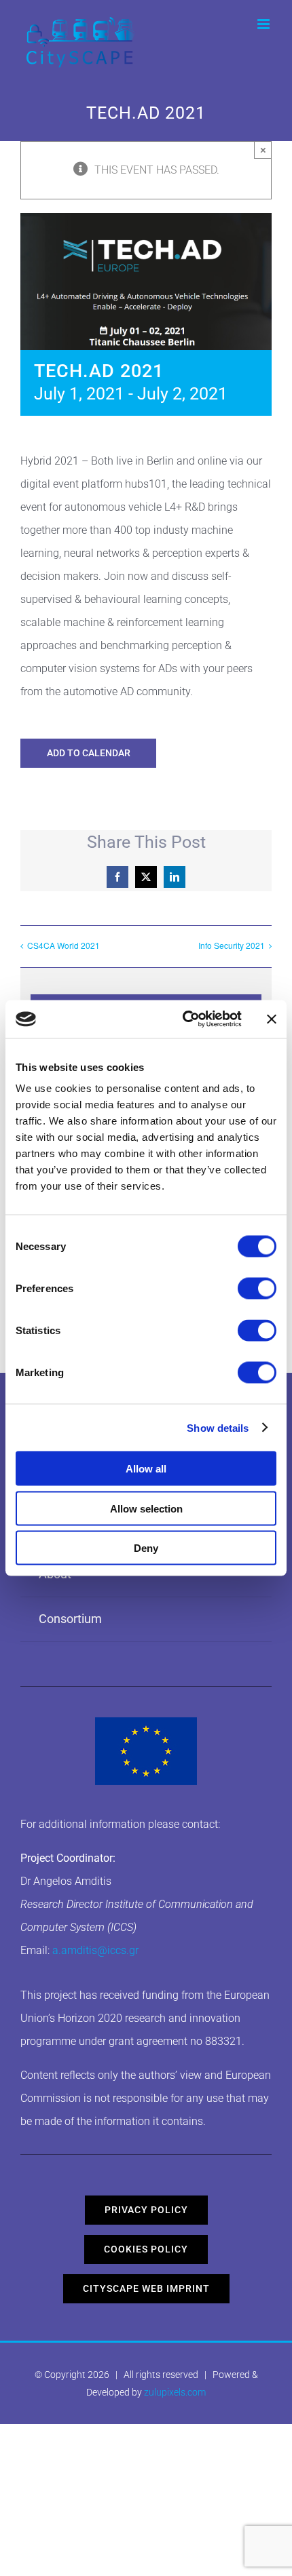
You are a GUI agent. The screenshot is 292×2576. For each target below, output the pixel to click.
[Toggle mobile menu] (264, 24)
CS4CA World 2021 (63, 945)
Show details (218, 1427)
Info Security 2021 (232, 945)
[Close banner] (272, 1019)
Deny (146, 1548)
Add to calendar (89, 753)
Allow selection (146, 1508)
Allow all (146, 1469)
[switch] (257, 1289)
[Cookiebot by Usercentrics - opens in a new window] (184, 1019)
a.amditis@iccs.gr (95, 1950)
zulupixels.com (175, 2392)
